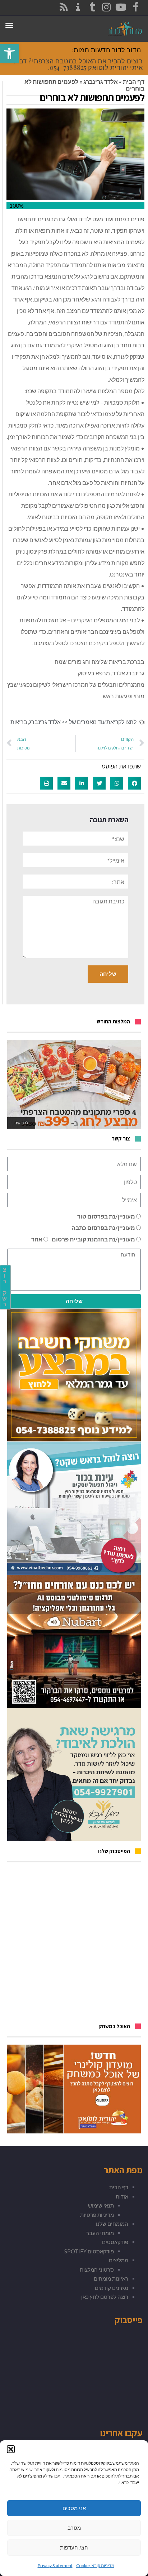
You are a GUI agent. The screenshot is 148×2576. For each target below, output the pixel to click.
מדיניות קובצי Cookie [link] (95, 2565)
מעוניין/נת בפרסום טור (106, 1216)
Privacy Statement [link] (55, 2565)
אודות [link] (122, 2196)
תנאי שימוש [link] (101, 2205)
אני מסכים (74, 2508)
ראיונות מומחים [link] (111, 2278)
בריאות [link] (19, 722)
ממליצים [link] (119, 2260)
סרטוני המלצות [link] (97, 2269)
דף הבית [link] (134, 81)
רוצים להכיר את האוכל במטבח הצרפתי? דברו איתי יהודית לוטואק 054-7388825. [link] (78, 64)
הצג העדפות (74, 2548)
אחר (37, 1239)
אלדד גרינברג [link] (101, 81)
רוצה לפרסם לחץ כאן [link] (105, 2297)
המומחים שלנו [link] (112, 2224)
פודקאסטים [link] (115, 2242)
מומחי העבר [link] (100, 2233)
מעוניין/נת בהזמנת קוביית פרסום (93, 1239)
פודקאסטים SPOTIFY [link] (89, 2251)
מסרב (74, 2528)
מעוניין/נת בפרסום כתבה (103, 1228)
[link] (9, 53)
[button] (11, 2449)
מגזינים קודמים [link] (112, 2288)
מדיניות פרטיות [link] (97, 2215)
